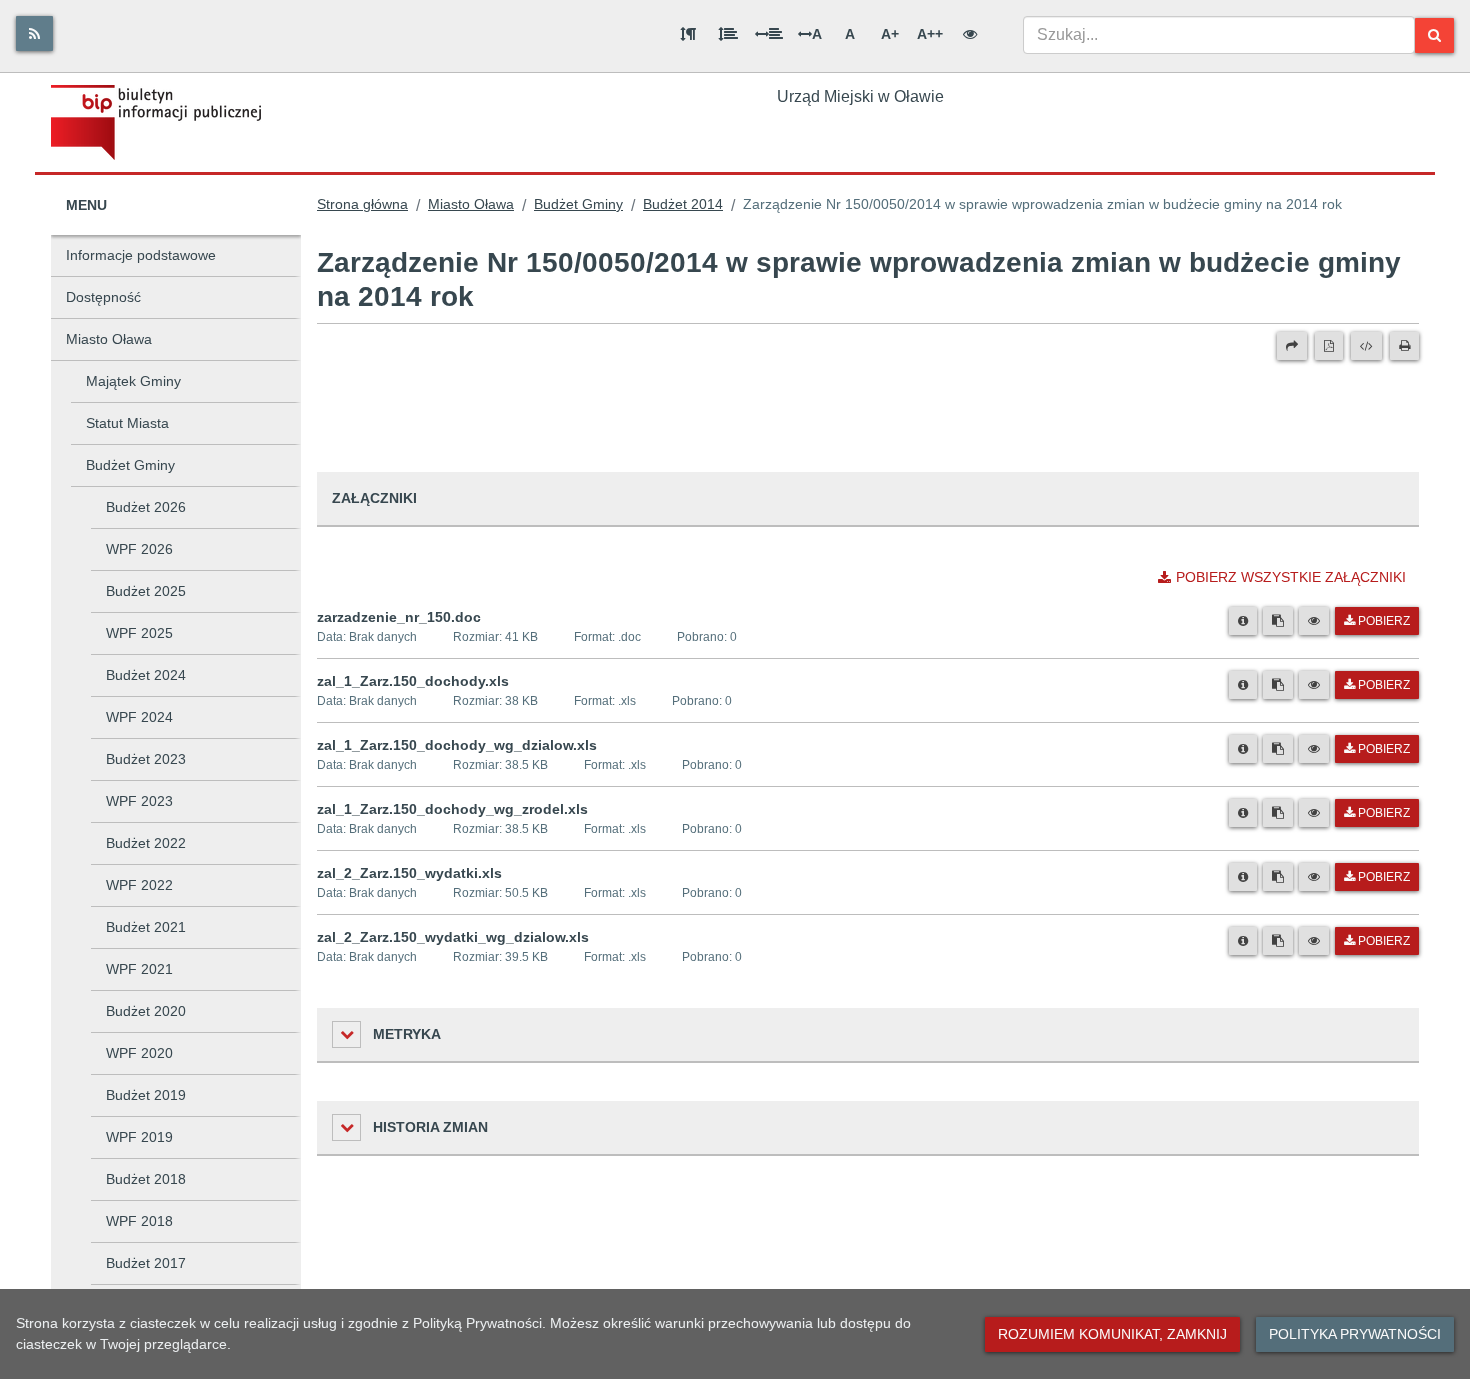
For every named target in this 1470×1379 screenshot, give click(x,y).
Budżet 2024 (146, 675)
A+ (890, 34)
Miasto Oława (109, 339)
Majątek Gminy (133, 381)
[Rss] (34, 33)
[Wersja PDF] (1329, 346)
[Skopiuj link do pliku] (1278, 621)
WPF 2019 (139, 1137)
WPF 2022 (139, 885)
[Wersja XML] (1366, 346)
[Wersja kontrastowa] (970, 34)
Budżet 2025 (146, 591)
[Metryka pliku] (1243, 621)
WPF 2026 (139, 549)
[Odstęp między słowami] (769, 34)
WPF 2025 (139, 633)
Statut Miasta (127, 423)
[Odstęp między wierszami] (728, 34)
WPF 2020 (139, 1053)
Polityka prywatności (1355, 1334)
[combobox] (1219, 35)
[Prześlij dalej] (1292, 346)
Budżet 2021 (146, 927)
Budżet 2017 (146, 1263)
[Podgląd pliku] (1314, 621)
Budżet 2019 (146, 1095)
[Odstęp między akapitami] (688, 34)
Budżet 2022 (146, 843)
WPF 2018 (139, 1221)
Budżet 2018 (146, 1179)
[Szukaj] (1434, 35)
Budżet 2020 (146, 1011)
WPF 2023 (139, 801)
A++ (930, 34)
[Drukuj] (1404, 346)
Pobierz (1384, 621)
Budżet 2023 (146, 759)
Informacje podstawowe (141, 255)
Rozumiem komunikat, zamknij (1112, 1334)
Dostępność (103, 297)
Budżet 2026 (146, 507)
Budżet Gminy (130, 465)
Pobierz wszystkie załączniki (1291, 577)
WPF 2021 (139, 969)
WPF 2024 (139, 717)
